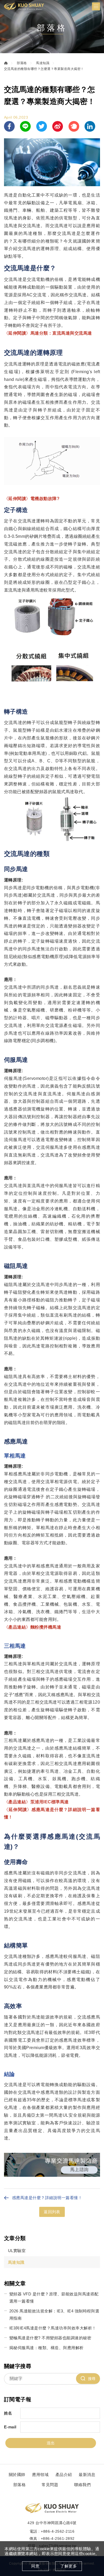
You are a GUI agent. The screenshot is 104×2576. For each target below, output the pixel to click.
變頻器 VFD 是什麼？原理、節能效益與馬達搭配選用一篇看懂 (54, 2298)
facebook (9, 126)
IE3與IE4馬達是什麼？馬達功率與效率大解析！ (53, 2328)
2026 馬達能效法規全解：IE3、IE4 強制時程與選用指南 (54, 2315)
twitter (42, 126)
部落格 (22, 63)
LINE (25, 126)
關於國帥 (17, 2475)
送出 (51, 2443)
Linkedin (90, 126)
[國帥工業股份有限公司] (24, 6)
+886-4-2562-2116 (58, 2531)
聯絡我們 (82, 2485)
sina (58, 126)
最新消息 (87, 2475)
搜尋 (92, 2379)
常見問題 (50, 2485)
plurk (74, 126)
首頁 (6, 63)
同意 (35, 2566)
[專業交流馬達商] (52, 2175)
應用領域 (40, 2475)
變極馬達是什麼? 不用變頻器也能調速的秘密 (50, 2338)
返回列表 (52, 2212)
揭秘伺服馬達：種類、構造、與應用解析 (47, 2348)
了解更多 (69, 2566)
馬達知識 (43, 63)
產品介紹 (64, 2475)
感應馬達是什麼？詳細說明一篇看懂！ (47, 2198)
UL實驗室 (17, 2251)
